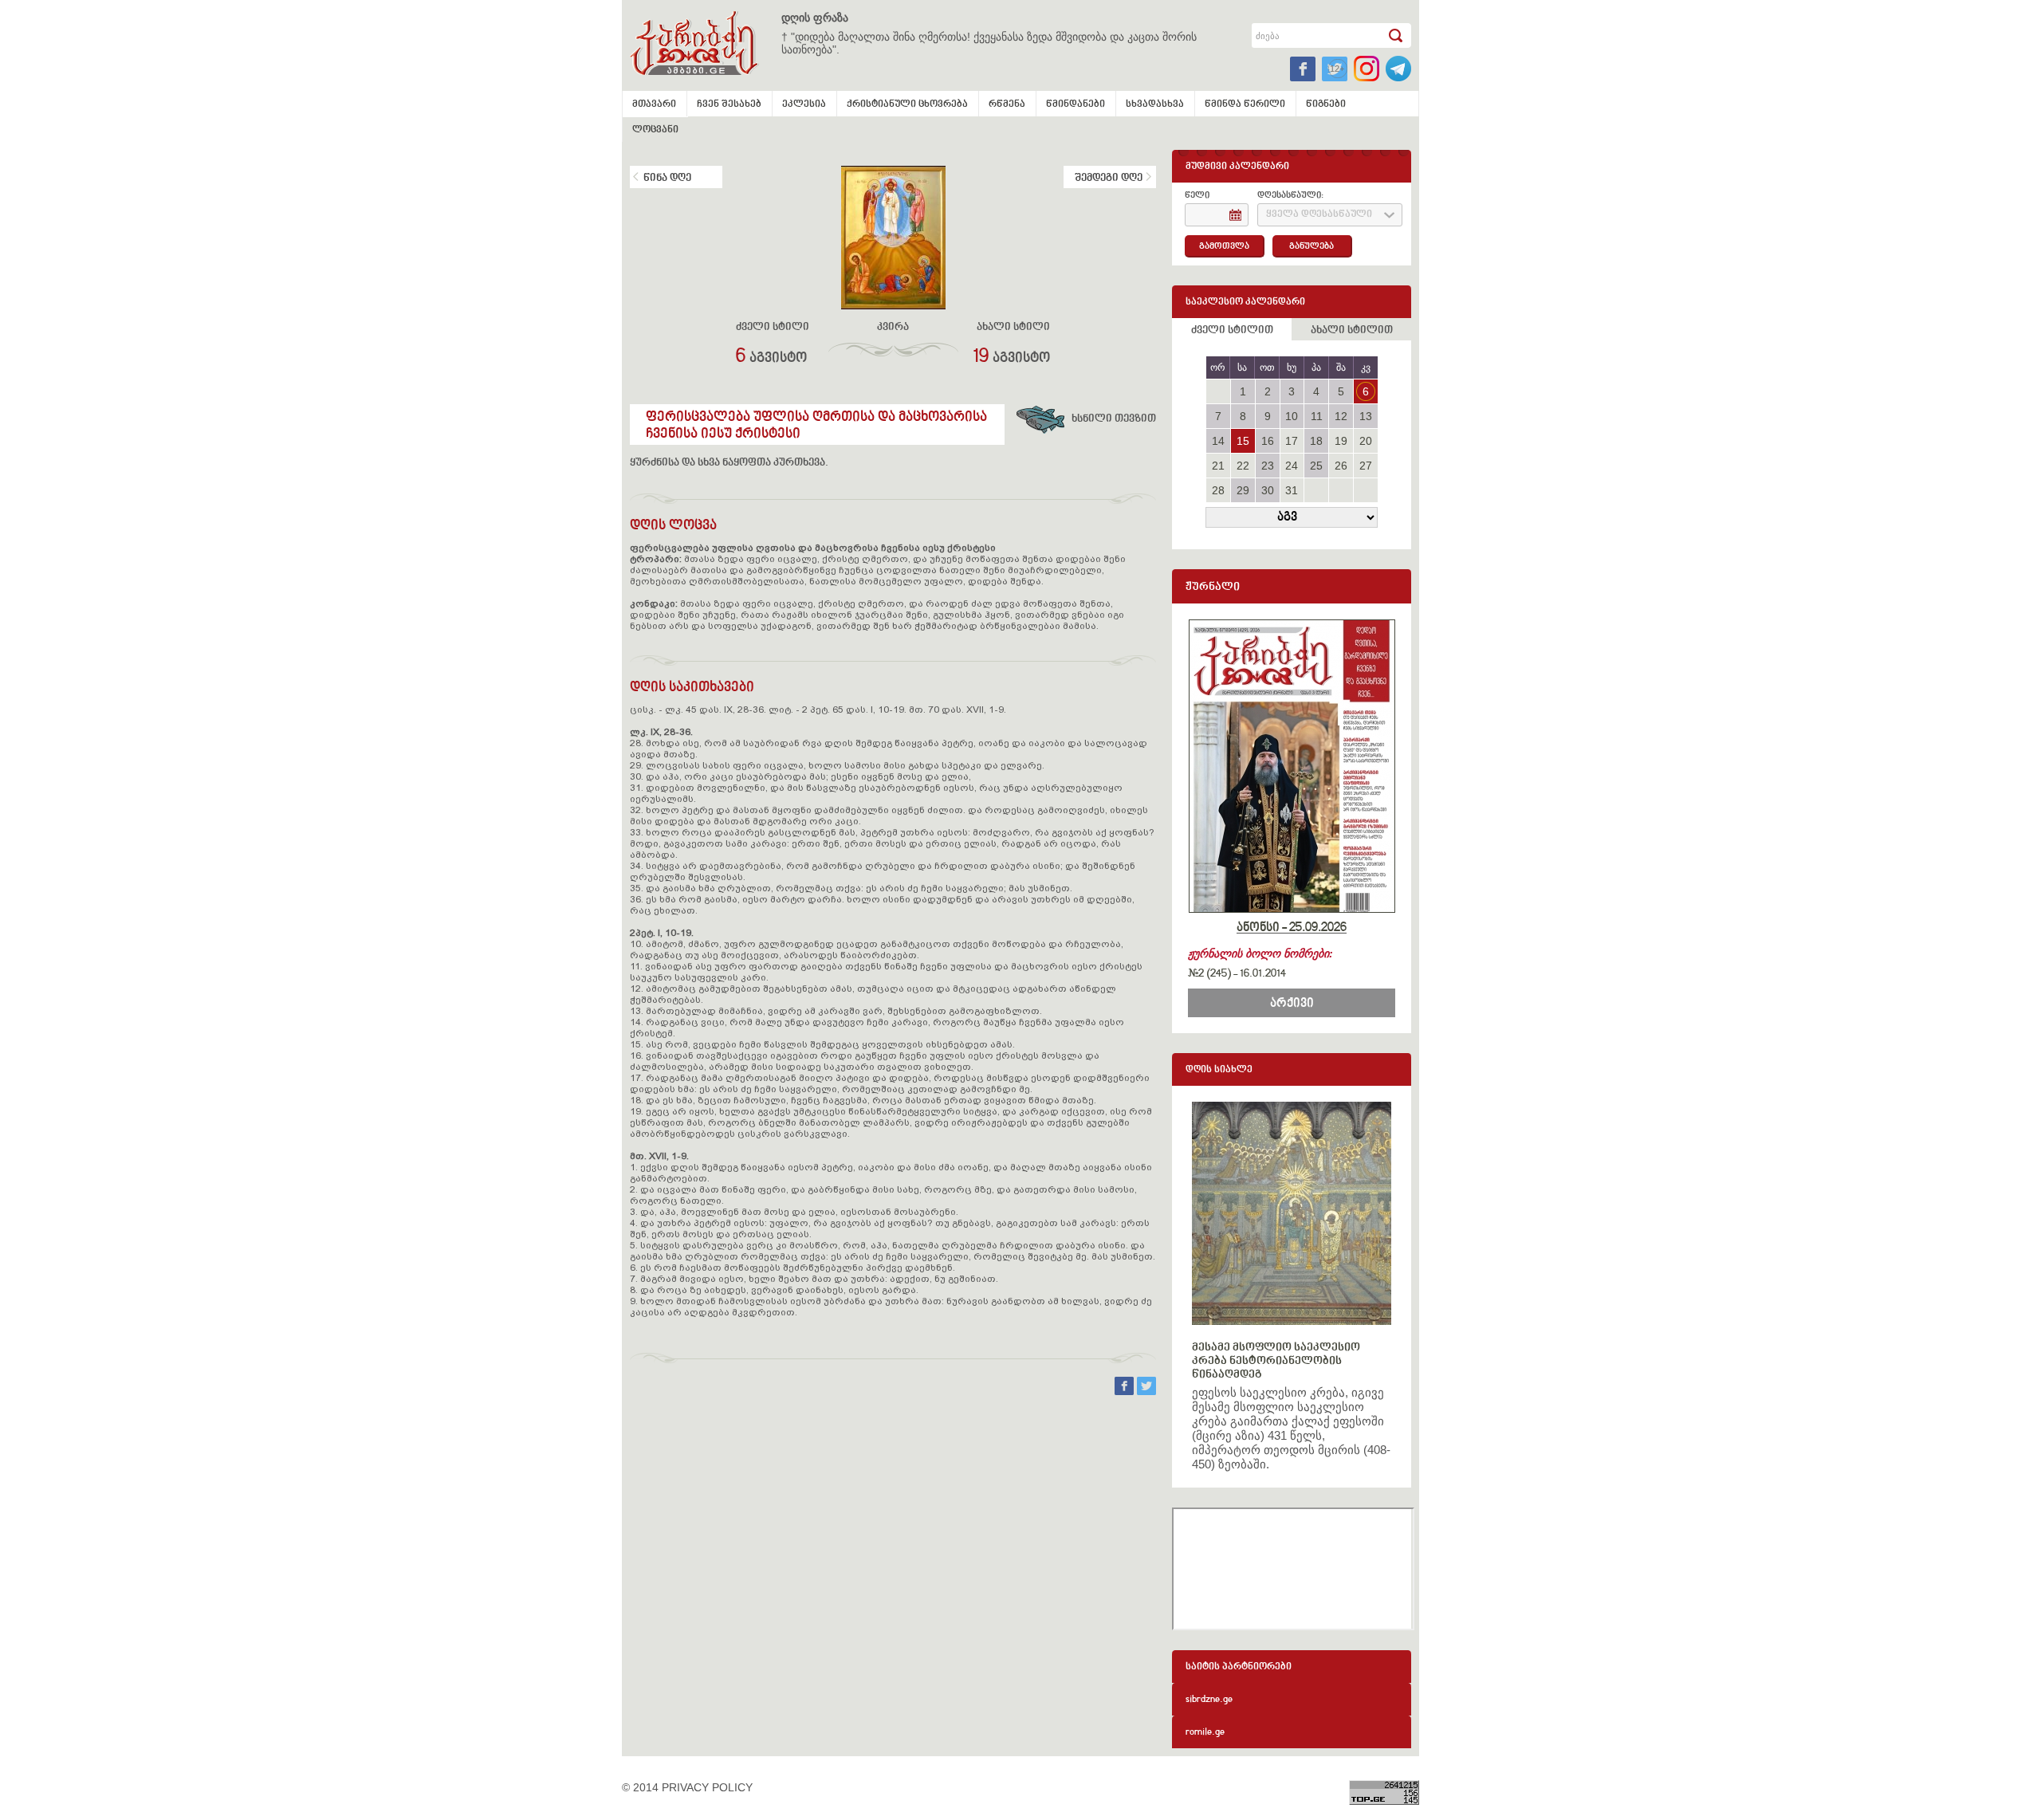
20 (1366, 441)
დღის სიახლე (1219, 1070)
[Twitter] (1146, 1391)
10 (1292, 416)
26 (1341, 466)
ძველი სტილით (1232, 331)
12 (1341, 416)
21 (1218, 466)
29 (1243, 490)
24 (1292, 466)
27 (1366, 466)
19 (1341, 441)
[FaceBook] (1126, 1391)
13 (1366, 416)
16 (1268, 441)
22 (1243, 466)
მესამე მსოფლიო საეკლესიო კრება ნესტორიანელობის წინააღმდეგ (1276, 1361)
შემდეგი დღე (1109, 179)
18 (1316, 441)
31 (1292, 490)
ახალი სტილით (1352, 331)
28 (1218, 490)
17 (1292, 441)
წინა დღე (667, 179)
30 (1268, 490)
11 (1317, 416)
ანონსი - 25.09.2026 (1292, 928)
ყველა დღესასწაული (1319, 215)
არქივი (1292, 1004)
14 (1218, 441)
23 (1268, 466)
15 (1243, 441)
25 (1316, 466)
